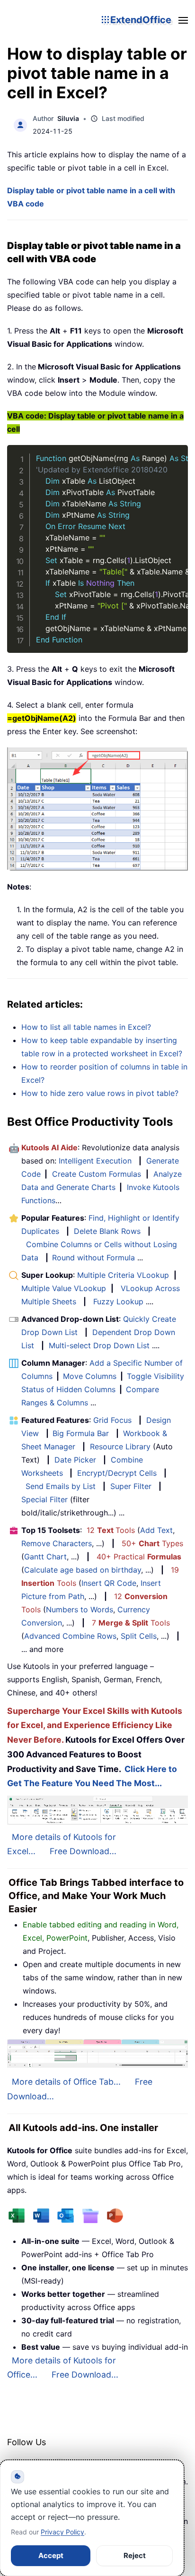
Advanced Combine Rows (70, 1636)
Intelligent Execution (95, 1161)
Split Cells (139, 1636)
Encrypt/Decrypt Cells (117, 1473)
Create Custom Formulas (97, 1174)
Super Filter (131, 1486)
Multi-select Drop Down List (99, 1345)
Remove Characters (57, 1543)
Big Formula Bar (81, 1433)
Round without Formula (93, 1258)
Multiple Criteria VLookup (123, 1275)
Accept (51, 2555)
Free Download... (83, 1851)
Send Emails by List (61, 1486)
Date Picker (75, 1460)
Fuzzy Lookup (118, 1301)
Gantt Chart (45, 1557)
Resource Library (120, 1446)
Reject (135, 2555)
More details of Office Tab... (66, 2082)
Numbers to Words (80, 1609)
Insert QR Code (109, 1583)
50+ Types (152, 1543)
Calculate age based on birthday (83, 1570)
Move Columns (90, 1376)
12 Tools (111, 1530)
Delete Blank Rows (107, 1231)
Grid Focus (112, 1420)
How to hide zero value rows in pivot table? (100, 1093)
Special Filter (44, 1499)
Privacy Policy (62, 2532)
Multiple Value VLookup (64, 1288)
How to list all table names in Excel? (86, 1027)
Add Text (156, 1530)
